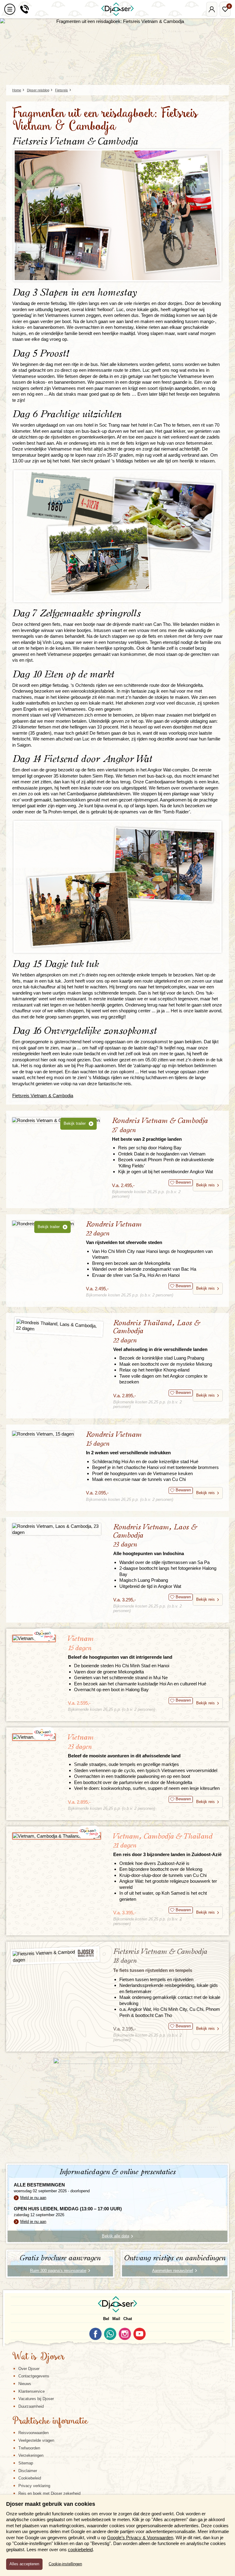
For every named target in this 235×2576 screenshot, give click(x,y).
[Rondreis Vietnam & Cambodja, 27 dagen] (56, 1120)
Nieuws (25, 2384)
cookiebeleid (80, 2549)
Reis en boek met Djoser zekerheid (49, 2493)
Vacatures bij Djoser (36, 2399)
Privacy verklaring (34, 2486)
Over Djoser (29, 2369)
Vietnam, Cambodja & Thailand (167, 1845)
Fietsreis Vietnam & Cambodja (43, 1096)
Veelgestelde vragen (36, 2440)
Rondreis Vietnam (124, 1233)
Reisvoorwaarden (34, 2433)
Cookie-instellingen (65, 2564)
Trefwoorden (29, 2448)
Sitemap (26, 2463)
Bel (106, 2319)
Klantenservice (32, 2391)
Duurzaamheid (31, 2406)
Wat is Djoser (38, 2357)
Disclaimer (28, 2471)
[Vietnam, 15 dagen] (34, 1638)
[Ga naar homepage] (117, 9)
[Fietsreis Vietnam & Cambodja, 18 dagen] (55, 1956)
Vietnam (120, 1647)
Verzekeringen (31, 2455)
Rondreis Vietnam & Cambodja (160, 1129)
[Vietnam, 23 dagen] (34, 1737)
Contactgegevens (34, 2376)
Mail (116, 2319)
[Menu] (10, 9)
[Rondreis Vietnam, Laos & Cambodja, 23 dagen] (57, 1529)
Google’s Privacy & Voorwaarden (140, 2538)
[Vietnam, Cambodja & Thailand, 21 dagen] (57, 1836)
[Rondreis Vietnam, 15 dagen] (43, 1434)
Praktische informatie (50, 2422)
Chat (128, 2319)
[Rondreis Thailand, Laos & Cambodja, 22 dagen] (58, 1327)
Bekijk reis (205, 1185)
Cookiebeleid (30, 2478)
